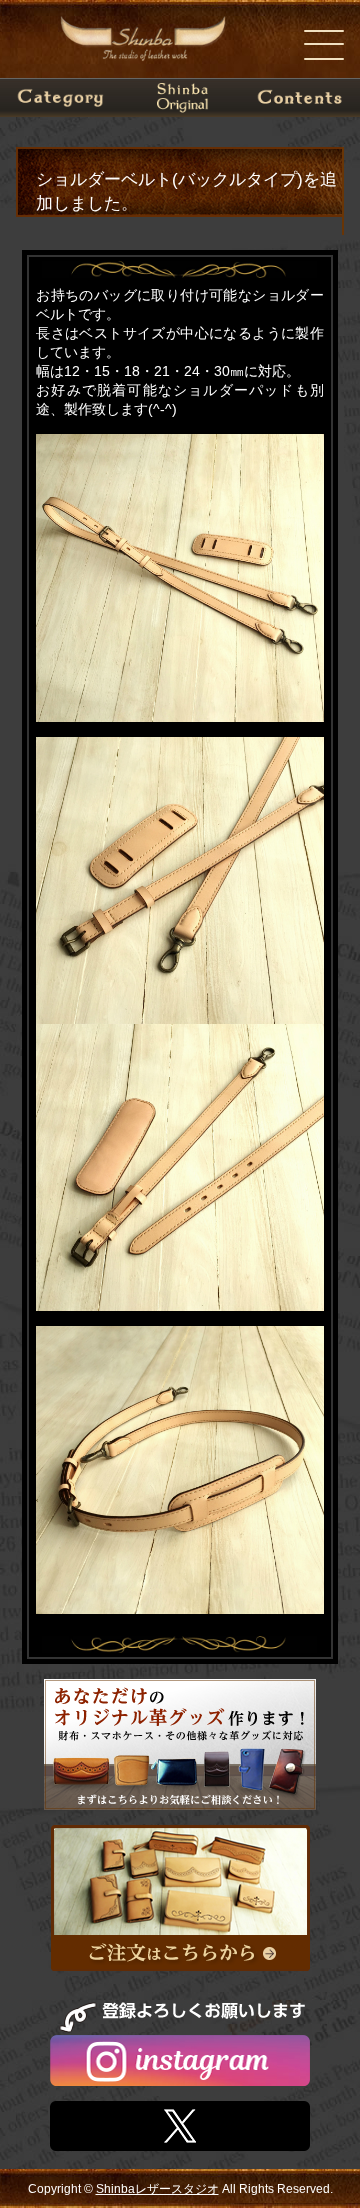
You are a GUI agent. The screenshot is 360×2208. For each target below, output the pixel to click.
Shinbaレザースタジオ (157, 2189)
